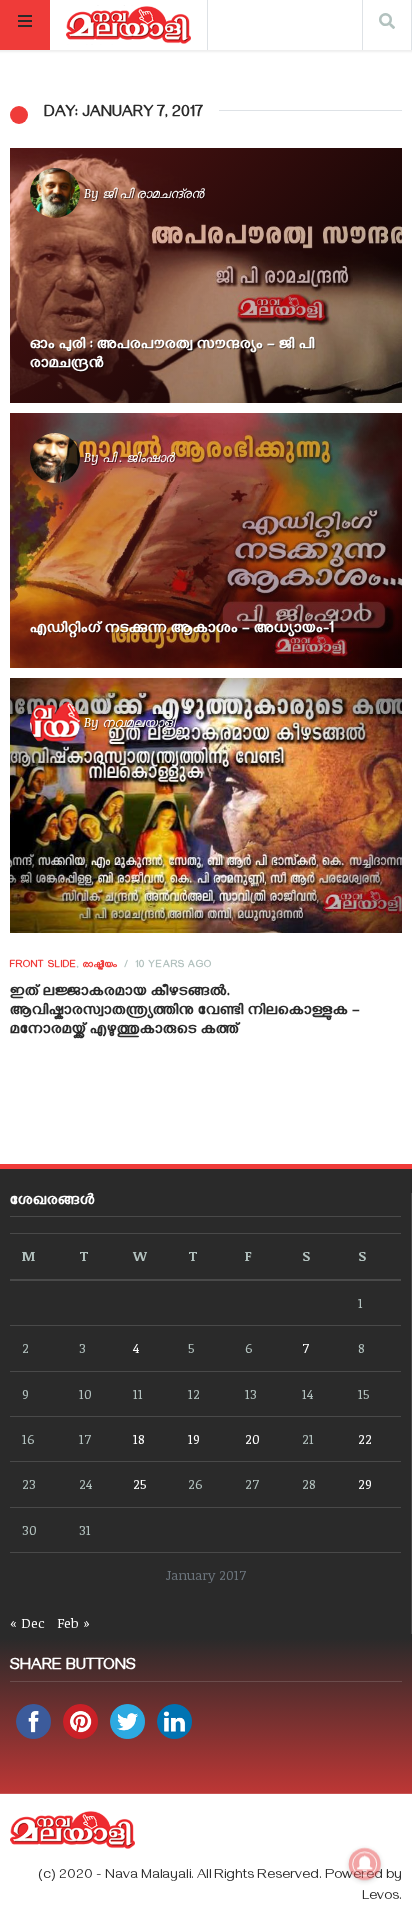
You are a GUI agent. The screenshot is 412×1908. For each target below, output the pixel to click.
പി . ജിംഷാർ (138, 457)
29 (365, 1483)
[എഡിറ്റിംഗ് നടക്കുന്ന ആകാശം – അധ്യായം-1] (206, 540)
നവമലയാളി (138, 722)
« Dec (27, 1622)
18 (139, 1438)
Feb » (73, 1622)
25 (140, 1483)
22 (365, 1438)
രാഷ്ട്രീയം (100, 966)
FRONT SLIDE (43, 966)
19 (194, 1438)
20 (252, 1438)
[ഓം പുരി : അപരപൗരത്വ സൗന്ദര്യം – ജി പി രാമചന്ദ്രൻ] (206, 275)
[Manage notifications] (365, 1864)
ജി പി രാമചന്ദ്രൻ (153, 193)
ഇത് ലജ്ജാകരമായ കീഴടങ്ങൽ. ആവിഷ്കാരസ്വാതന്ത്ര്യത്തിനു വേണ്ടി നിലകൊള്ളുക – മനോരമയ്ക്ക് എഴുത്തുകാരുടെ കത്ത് (185, 1012)
